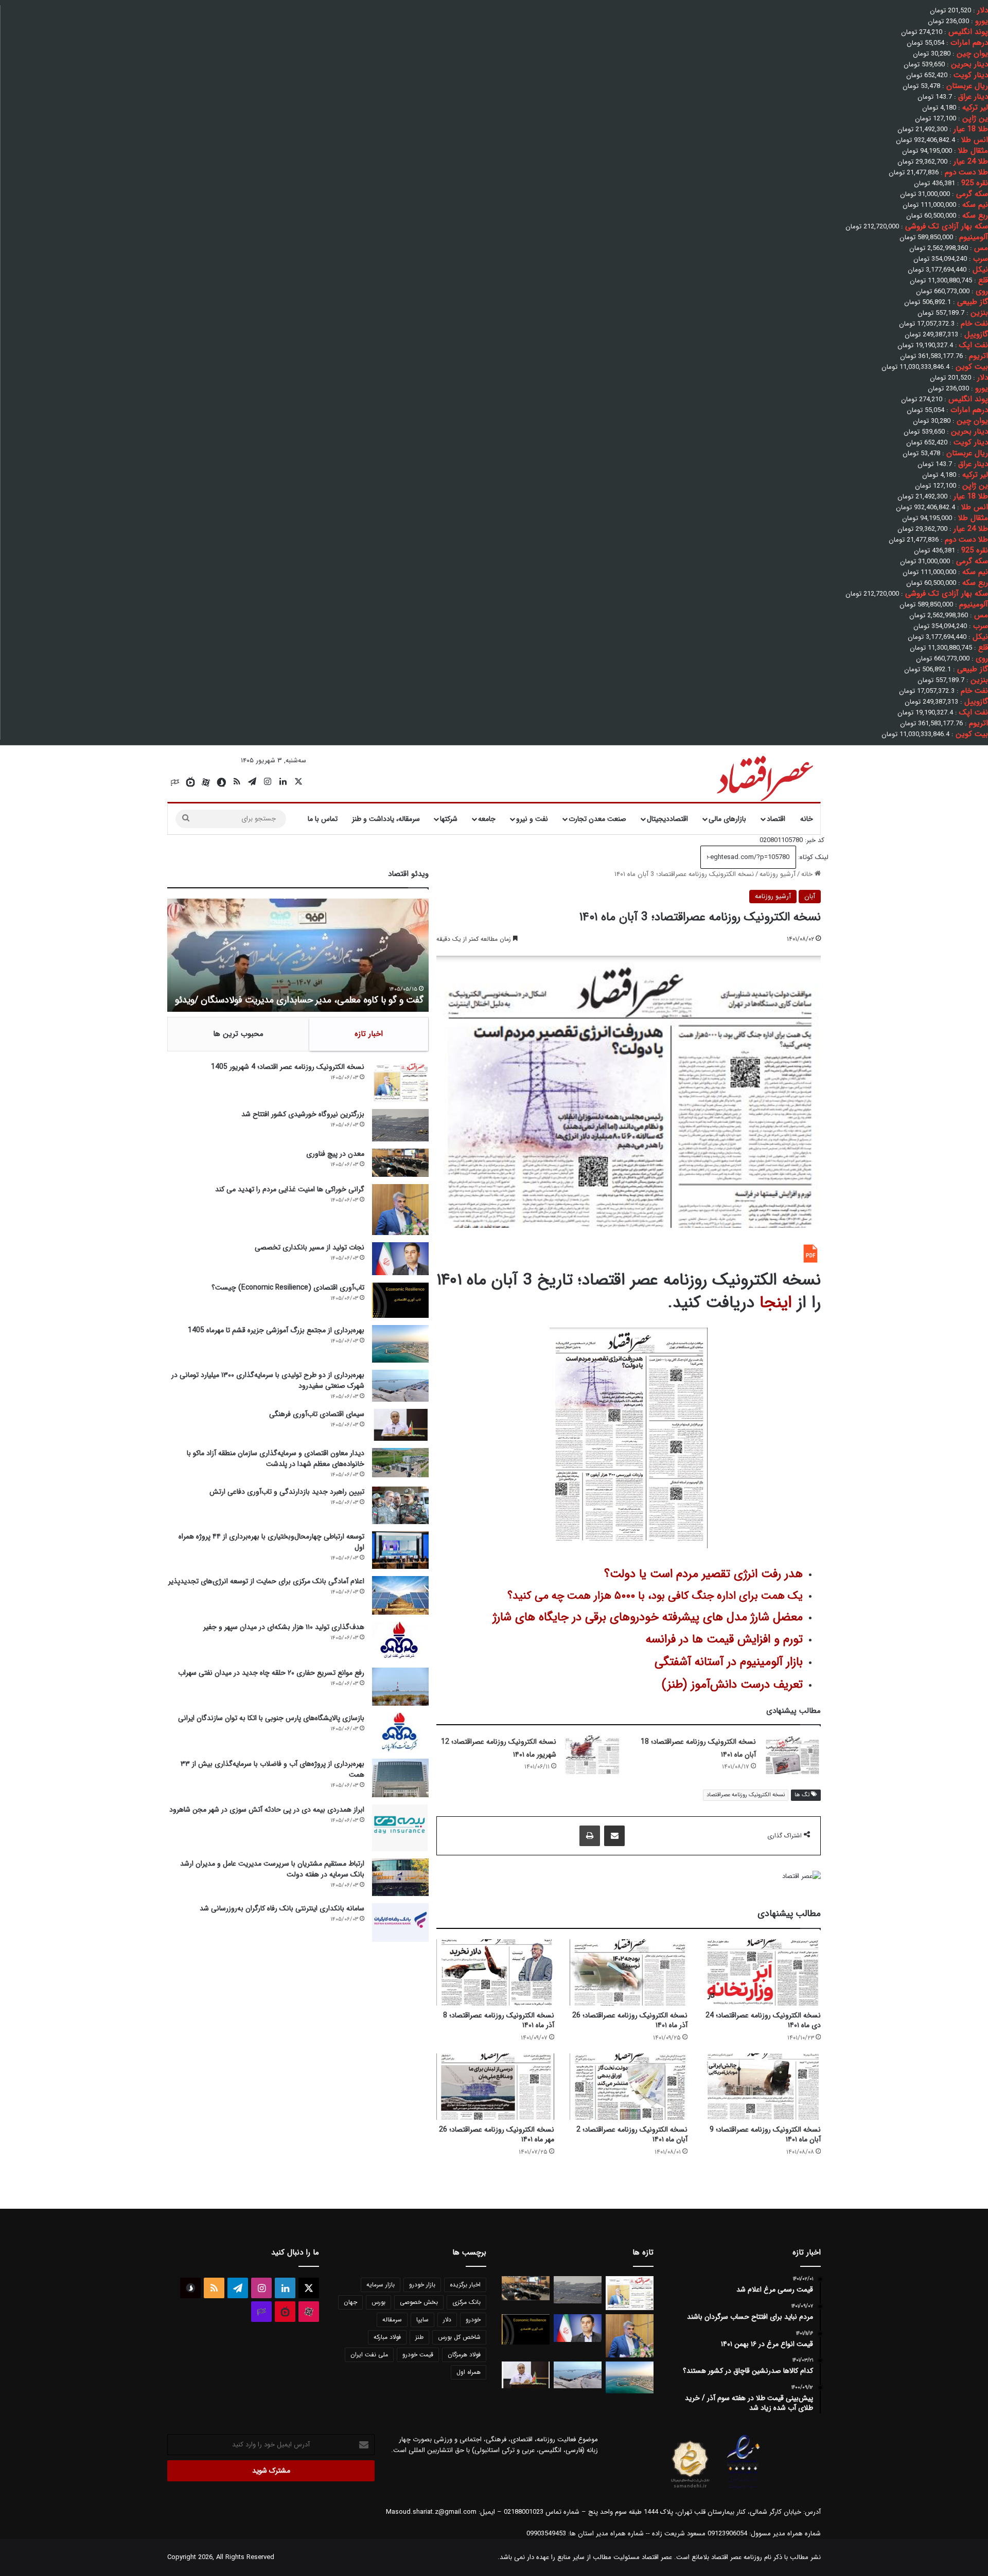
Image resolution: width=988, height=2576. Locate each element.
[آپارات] (206, 782)
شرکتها (449, 819)
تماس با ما (323, 819)
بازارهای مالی (727, 819)
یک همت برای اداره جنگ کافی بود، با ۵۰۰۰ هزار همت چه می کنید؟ (655, 1596)
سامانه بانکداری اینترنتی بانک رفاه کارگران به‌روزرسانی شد (282, 1908)
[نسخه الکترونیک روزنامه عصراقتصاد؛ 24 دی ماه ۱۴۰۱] (762, 1972)
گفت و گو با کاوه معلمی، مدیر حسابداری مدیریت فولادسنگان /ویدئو (299, 1000)
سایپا (422, 2320)
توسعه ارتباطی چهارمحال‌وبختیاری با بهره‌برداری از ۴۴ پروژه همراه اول (271, 1542)
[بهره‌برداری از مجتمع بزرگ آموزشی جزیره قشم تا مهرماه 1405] (400, 1344)
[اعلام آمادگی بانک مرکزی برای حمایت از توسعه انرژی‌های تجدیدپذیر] (400, 1595)
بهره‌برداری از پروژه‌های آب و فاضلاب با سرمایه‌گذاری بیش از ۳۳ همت (272, 1769)
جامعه (487, 819)
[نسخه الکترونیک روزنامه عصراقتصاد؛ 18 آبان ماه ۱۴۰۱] (792, 1755)
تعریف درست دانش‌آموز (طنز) (732, 1685)
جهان (350, 2302)
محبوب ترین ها (238, 1034)
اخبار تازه (369, 1034)
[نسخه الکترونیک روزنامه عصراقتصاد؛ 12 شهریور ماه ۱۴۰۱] (592, 1755)
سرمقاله (392, 2320)
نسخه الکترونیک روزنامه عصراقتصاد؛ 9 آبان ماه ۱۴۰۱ (765, 2134)
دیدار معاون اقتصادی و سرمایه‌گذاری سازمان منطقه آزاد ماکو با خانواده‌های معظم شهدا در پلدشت (276, 1459)
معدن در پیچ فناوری (335, 1154)
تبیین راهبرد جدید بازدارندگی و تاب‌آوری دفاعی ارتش (287, 1492)
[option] (298, 955)
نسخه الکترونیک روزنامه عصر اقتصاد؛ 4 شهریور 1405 (288, 1067)
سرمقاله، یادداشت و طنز (386, 819)
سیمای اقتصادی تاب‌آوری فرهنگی (317, 1414)
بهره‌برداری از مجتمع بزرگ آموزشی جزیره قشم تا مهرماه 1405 (276, 1330)
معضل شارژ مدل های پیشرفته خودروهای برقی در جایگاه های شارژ (648, 1617)
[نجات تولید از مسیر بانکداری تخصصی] (400, 1258)
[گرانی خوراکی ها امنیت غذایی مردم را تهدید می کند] (400, 1210)
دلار (447, 2320)
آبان (810, 896)
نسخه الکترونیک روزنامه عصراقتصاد (746, 1795)
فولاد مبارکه (387, 2337)
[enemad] (744, 2488)
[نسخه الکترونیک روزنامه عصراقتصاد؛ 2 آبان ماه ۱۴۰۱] (629, 2087)
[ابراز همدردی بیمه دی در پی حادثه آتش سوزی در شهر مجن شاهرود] (400, 1828)
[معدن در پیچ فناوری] (400, 1163)
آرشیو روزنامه (778, 874)
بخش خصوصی (419, 2302)
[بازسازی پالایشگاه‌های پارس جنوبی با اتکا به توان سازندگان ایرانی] (400, 1732)
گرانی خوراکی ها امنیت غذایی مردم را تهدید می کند (290, 1189)
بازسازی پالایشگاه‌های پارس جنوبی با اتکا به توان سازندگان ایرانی (271, 1718)
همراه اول (469, 2372)
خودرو (473, 2320)
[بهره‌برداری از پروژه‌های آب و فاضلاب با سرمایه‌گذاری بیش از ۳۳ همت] (400, 1778)
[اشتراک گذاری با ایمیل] (614, 1836)
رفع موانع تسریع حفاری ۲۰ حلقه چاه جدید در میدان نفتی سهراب (271, 1673)
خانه (807, 819)
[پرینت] (590, 1836)
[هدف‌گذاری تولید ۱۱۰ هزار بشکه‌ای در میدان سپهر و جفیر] (400, 1641)
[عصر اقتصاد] (764, 776)
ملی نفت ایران (369, 2355)
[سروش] (221, 782)
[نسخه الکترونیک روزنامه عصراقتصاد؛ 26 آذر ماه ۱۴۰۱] (629, 1972)
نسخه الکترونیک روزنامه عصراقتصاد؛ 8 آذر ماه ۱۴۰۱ (499, 2020)
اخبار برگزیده (465, 2285)
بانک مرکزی (466, 2302)
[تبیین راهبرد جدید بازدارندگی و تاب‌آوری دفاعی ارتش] (400, 1505)
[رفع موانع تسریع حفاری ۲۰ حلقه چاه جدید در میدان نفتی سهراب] (400, 1686)
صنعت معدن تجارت (597, 819)
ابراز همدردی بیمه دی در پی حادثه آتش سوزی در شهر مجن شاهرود (267, 1810)
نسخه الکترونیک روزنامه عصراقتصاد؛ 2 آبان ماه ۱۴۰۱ (632, 2134)
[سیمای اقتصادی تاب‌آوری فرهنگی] (400, 1425)
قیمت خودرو (418, 2355)
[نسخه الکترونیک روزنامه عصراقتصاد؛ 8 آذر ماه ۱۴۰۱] (495, 1972)
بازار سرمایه (381, 2285)
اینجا (776, 1303)
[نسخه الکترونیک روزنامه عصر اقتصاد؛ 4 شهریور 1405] (400, 1082)
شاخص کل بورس (459, 2337)
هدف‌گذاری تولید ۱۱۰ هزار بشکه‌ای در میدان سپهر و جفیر (284, 1627)
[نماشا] (190, 782)
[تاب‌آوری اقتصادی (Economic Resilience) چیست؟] (400, 1300)
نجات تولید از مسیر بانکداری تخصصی (310, 1247)
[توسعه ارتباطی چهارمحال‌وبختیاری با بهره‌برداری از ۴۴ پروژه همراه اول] (400, 1550)
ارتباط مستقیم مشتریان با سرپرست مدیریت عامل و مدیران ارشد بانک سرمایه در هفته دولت (272, 1869)
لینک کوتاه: (812, 857)
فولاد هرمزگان (464, 2355)
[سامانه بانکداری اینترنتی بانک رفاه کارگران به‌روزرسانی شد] (400, 1922)
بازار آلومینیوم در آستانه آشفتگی (729, 1662)
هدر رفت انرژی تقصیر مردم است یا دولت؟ (703, 1574)
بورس (378, 2302)
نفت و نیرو (532, 819)
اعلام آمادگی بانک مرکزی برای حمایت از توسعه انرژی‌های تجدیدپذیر (266, 1581)
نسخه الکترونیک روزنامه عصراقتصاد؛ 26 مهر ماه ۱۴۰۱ (497, 2134)
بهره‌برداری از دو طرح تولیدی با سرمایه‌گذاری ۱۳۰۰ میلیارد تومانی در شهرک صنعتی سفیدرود (268, 1380)
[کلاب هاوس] (175, 782)
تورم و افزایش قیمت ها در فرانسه (724, 1639)
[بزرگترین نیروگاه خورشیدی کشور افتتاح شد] (400, 1125)
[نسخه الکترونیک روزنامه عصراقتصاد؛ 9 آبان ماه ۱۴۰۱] (762, 2087)
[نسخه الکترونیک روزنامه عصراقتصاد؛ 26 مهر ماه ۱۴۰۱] (495, 2087)
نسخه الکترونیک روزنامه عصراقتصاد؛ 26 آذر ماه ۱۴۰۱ (630, 2020)
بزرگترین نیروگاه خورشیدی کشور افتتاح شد (303, 1114)
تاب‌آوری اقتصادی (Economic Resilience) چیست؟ (288, 1287)
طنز (419, 2337)
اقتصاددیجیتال (667, 819)
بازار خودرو (422, 2285)
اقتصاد (776, 819)
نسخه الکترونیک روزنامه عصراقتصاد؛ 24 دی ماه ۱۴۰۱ (763, 2020)
